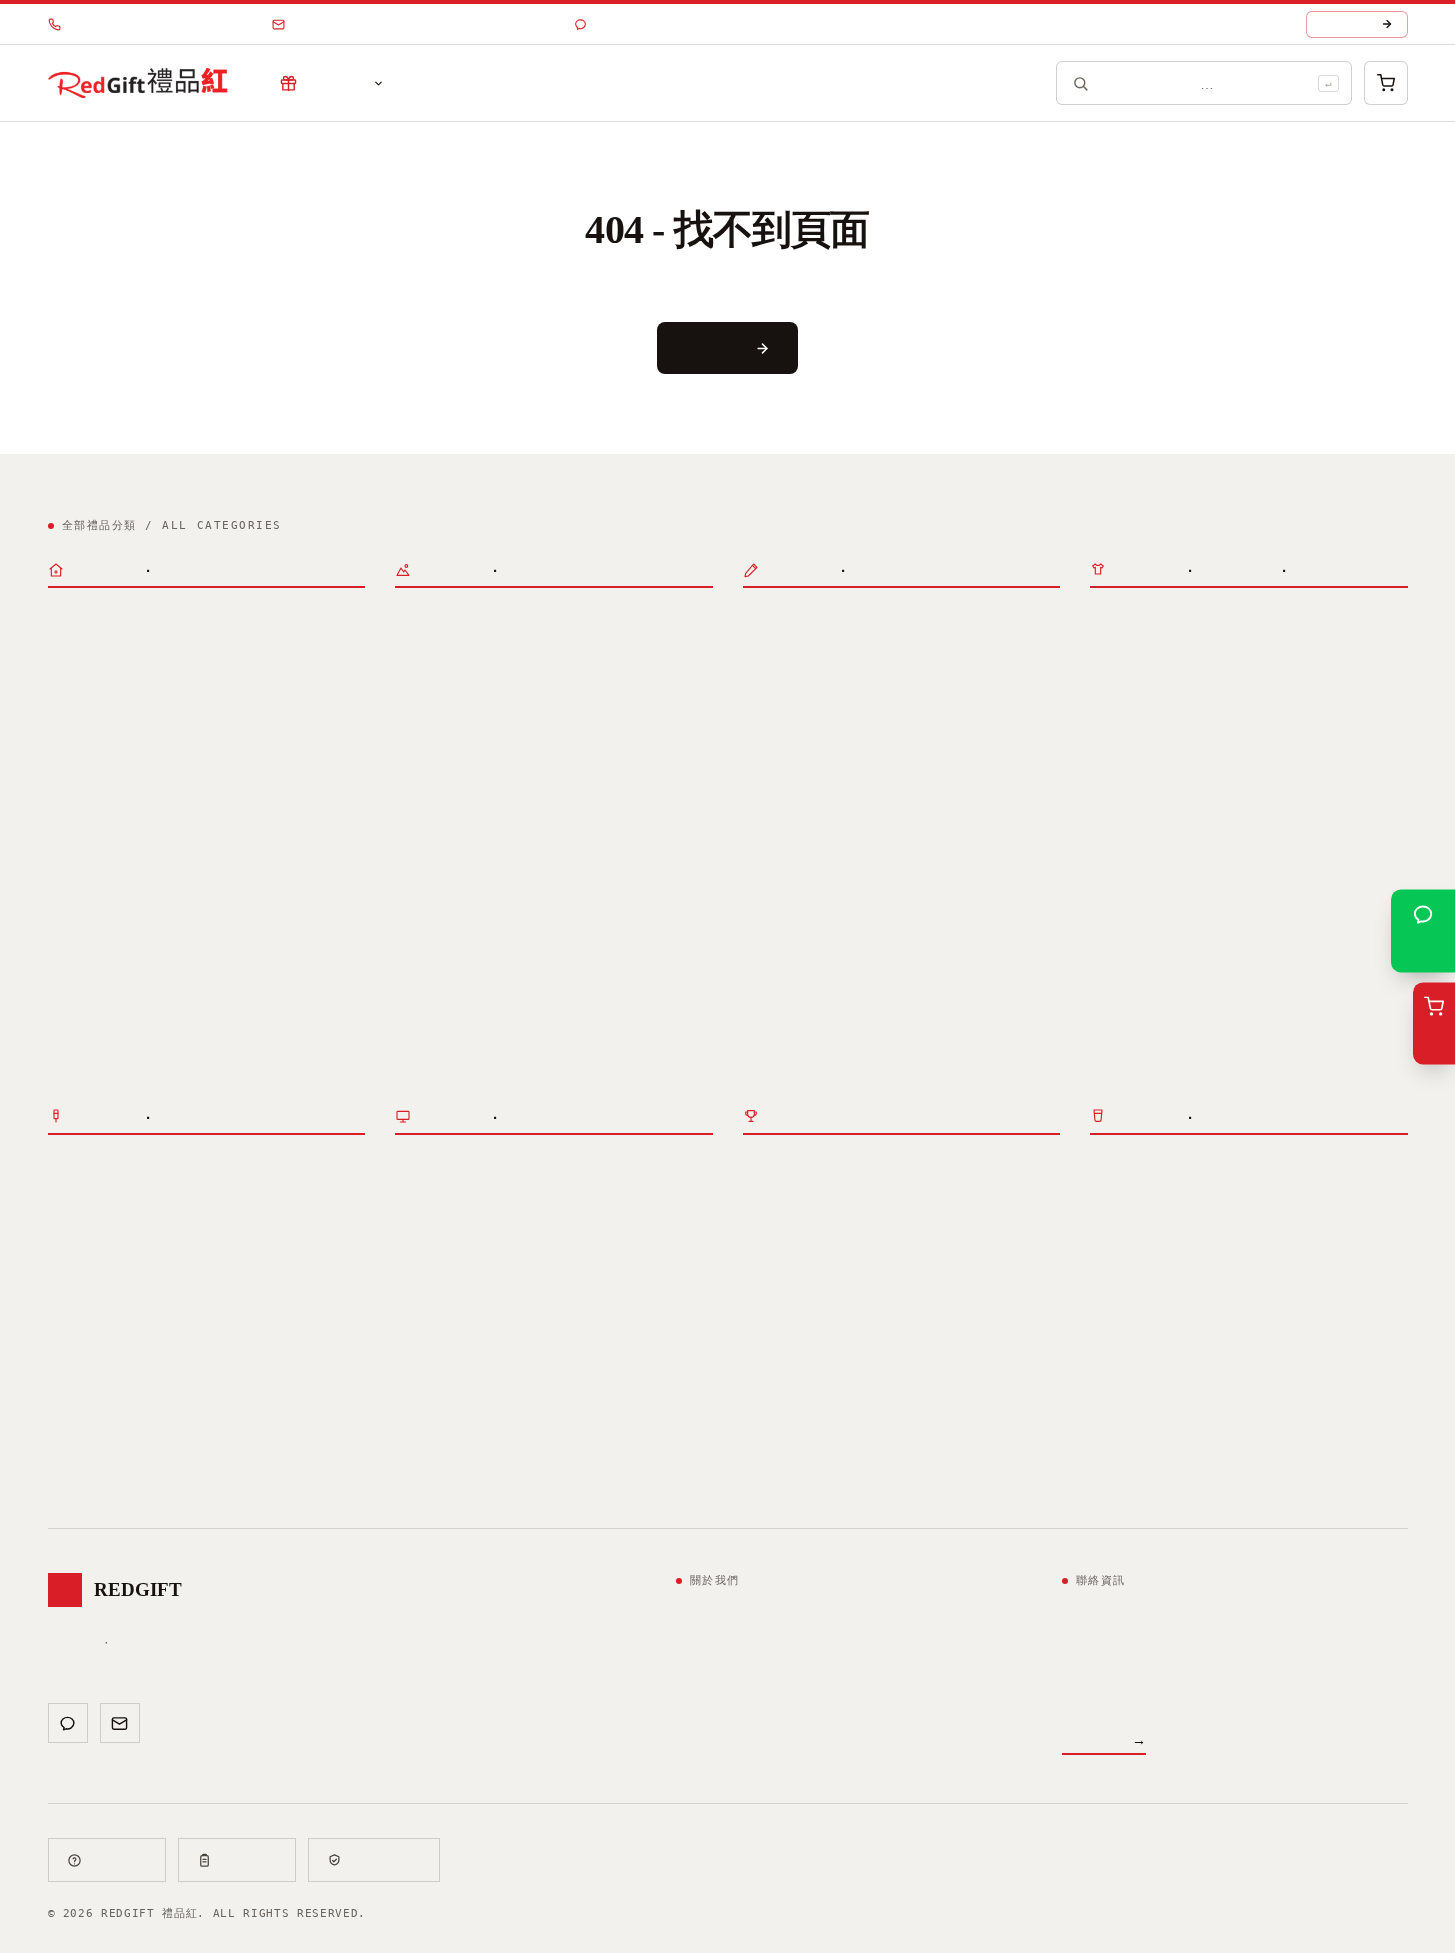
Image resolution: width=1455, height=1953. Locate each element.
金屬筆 (940, 815)
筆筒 (937, 678)
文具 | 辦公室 (793, 619)
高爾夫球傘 (550, 921)
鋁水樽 (115, 678)
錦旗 (228, 1194)
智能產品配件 (1132, 858)
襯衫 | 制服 (560, 1225)
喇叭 (1104, 721)
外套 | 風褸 (444, 1225)
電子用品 (1115, 619)
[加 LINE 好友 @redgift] (68, 1723)
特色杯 (175, 678)
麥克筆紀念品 (887, 878)
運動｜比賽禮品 (438, 787)
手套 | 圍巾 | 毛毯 (479, 1257)
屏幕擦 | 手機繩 (1255, 858)
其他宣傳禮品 (90, 815)
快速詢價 (1347, 24)
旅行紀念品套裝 (199, 784)
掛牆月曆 (965, 952)
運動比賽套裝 (192, 753)
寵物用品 (1118, 1425)
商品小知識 (553, 83)
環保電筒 (845, 1194)
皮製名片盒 (606, 1436)
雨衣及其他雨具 (588, 952)
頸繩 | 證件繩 (799, 741)
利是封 (764, 952)
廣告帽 (504, 815)
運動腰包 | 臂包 (518, 846)
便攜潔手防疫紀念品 (1297, 1194)
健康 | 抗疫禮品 (1146, 1166)
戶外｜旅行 (426, 619)
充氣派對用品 (437, 710)
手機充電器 (1227, 827)
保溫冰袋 (603, 1331)
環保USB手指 (792, 1225)
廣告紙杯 (242, 678)
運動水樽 (136, 647)
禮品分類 (335, 83)
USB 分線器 (1287, 721)
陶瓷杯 (263, 647)
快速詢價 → (1104, 1739)
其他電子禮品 (1312, 647)
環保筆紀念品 (785, 878)
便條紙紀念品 (873, 647)
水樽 (62, 678)
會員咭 (898, 952)
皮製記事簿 (518, 1436)
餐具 (1104, 1300)
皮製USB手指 (1139, 1058)
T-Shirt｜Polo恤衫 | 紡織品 (520, 1166)
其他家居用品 (1132, 1393)
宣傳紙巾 (645, 678)
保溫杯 (69, 647)
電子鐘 (1185, 647)
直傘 (409, 921)
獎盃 (136, 1194)
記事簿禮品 (778, 647)
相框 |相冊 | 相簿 (1297, 1331)
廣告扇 (490, 678)
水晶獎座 (76, 1194)
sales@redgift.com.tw (422, 24)
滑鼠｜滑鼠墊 (1178, 721)
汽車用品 (423, 678)
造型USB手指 (1139, 1026)
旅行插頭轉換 (1132, 827)
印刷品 (761, 924)
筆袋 (859, 710)
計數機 (810, 678)
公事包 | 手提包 (518, 647)
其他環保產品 (901, 1225)
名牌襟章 (210, 1225)
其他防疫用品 (1132, 1225)
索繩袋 (416, 846)
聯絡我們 (768, 83)
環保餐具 (771, 1194)
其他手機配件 (1132, 889)
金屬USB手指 (1139, 995)
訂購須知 (249, 1860)
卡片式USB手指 (1262, 1058)
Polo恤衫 (581, 1194)
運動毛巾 (571, 815)
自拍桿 (1111, 921)
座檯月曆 (831, 952)
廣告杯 (323, 647)
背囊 (613, 647)
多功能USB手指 (1262, 1026)
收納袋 (476, 1331)
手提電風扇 (564, 678)
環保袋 (536, 1331)
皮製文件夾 (430, 1436)
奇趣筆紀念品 (785, 846)
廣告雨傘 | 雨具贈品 (463, 893)
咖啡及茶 (294, 784)
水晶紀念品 (291, 1225)
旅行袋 (416, 647)
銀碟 (62, 1225)
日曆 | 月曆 (1185, 1300)
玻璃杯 (203, 647)
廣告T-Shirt (458, 1194)
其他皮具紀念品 (444, 1468)
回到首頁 (715, 347)
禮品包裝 (771, 983)
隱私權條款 (386, 1860)
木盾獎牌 (288, 1194)
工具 (1290, 1362)
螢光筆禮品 (866, 815)
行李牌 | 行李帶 (560, 710)
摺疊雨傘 (469, 921)
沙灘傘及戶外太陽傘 (458, 952)
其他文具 (877, 678)
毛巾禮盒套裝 (294, 753)
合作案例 (450, 83)
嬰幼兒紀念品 (1322, 1393)
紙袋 (663, 1331)
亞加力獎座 (129, 1225)
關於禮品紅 (664, 83)
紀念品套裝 (79, 725)
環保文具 (919, 1194)
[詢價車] (1386, 83)
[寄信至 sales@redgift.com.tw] (120, 1723)
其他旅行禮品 (437, 741)
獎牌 (182, 1194)
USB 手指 (1127, 967)
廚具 (1266, 1300)
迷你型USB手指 (1262, 995)
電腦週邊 (1115, 693)
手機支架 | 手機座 (1262, 889)
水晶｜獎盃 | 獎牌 (110, 1166)
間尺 (757, 678)
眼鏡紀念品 (532, 741)
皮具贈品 (420, 1408)
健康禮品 (1350, 1362)
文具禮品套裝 (90, 784)
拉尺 (983, 678)
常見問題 (119, 1860)
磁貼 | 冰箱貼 (1146, 1331)
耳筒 (1238, 647)
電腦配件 (1118, 753)
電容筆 (1301, 827)
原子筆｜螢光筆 (786, 787)
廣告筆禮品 (778, 815)
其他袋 (476, 1362)
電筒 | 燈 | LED (1174, 1362)
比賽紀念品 (430, 815)
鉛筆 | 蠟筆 (894, 846)
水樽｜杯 (73, 619)
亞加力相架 (1227, 1393)
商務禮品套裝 (90, 753)
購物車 (416, 1362)
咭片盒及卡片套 (940, 710)
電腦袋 (416, 1331)
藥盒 (1312, 1300)
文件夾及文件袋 (982, 647)
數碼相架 (1118, 647)
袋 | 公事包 (438, 1303)
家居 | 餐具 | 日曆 (1165, 1272)
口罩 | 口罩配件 (1153, 1194)
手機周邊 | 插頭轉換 (1158, 799)
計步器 (638, 815)
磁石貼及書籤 (785, 710)
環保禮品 (768, 1166)
